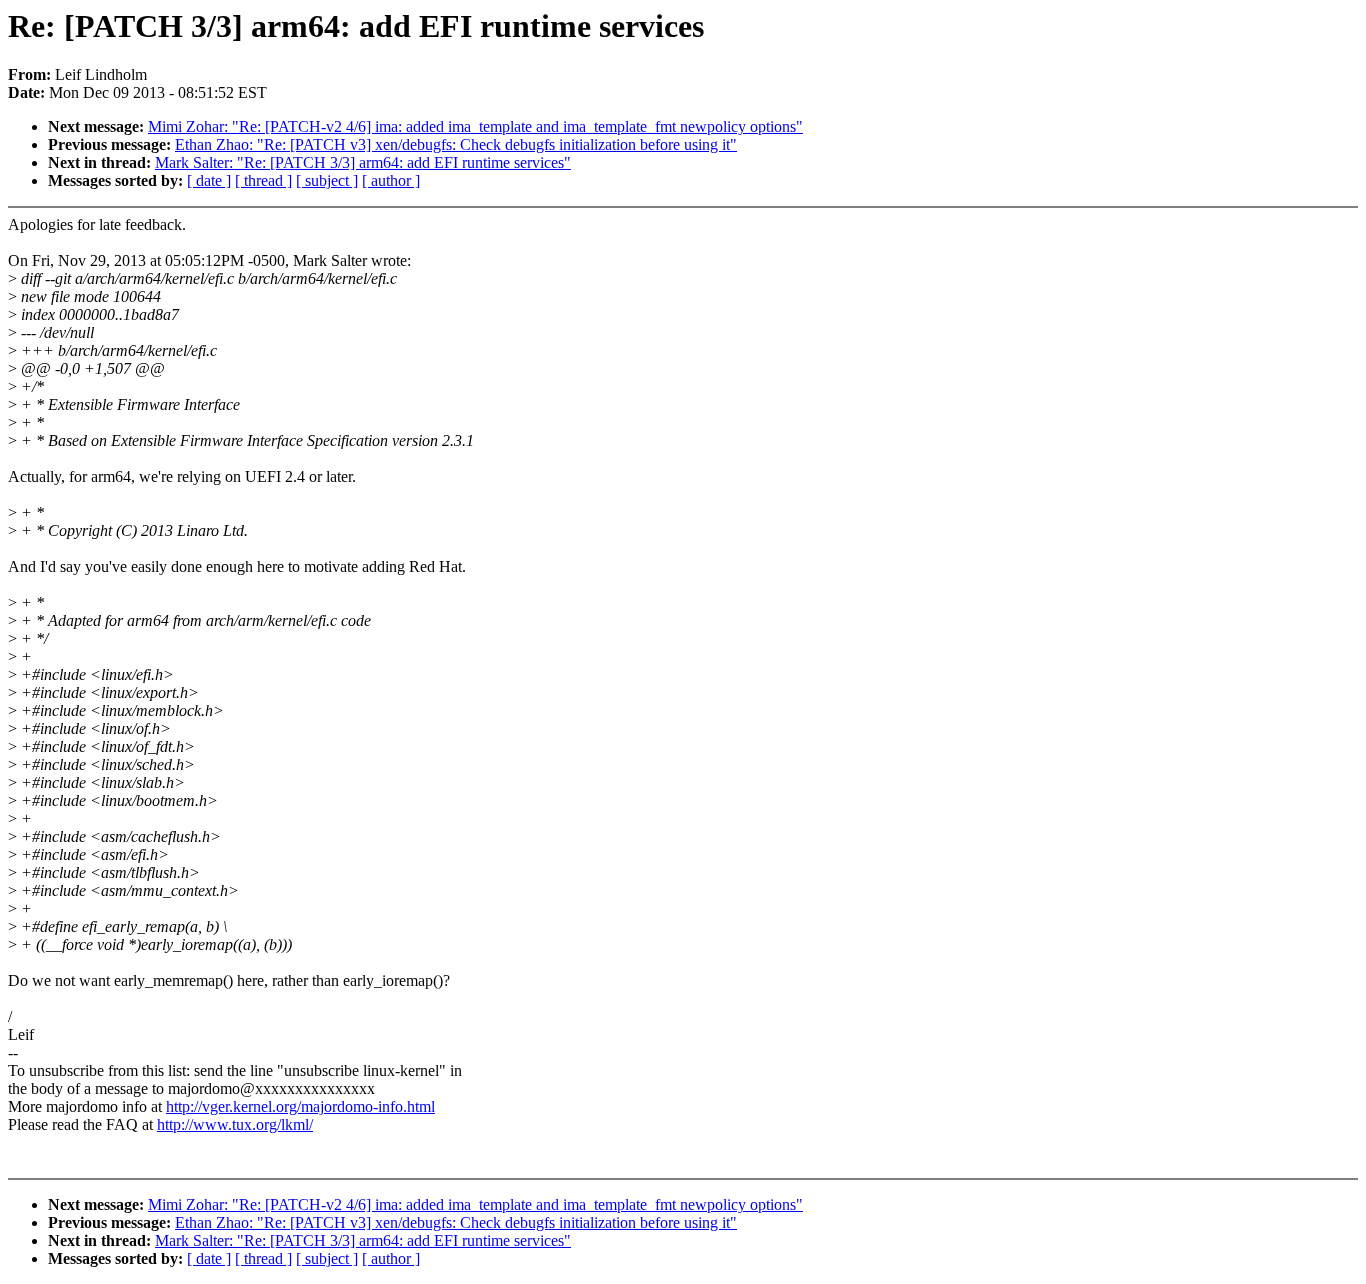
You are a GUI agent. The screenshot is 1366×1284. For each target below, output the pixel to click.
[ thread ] (263, 180)
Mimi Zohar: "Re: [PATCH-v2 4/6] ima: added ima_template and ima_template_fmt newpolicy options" (475, 126)
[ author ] (391, 180)
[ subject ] (327, 180)
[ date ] (209, 180)
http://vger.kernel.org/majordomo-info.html (300, 1106)
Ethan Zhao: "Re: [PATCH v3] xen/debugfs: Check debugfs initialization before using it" (456, 144)
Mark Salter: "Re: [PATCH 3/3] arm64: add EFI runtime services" (363, 162)
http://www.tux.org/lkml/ (235, 1124)
